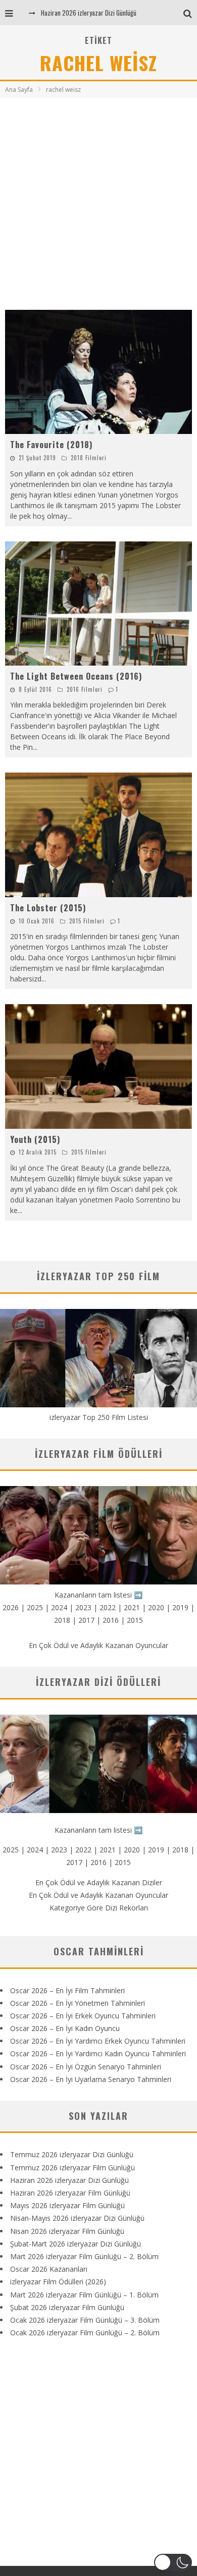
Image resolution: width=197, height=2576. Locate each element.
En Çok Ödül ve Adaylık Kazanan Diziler (99, 1882)
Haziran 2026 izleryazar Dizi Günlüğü (89, 13)
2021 (132, 1607)
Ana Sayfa (19, 90)
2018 (62, 1620)
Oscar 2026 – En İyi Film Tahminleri (67, 1990)
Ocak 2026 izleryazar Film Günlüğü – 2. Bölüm (85, 2333)
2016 (111, 1620)
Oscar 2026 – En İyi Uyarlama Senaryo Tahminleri (91, 2079)
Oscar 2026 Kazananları (49, 2269)
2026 (11, 1607)
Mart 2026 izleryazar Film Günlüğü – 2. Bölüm (84, 2256)
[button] (173, 2562)
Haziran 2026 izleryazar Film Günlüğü (70, 2193)
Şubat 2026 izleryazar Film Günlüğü (67, 2307)
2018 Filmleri (89, 458)
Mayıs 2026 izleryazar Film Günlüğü (67, 2205)
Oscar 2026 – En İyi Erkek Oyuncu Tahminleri (83, 2016)
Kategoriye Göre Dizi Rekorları (99, 1908)
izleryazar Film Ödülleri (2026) (58, 2282)
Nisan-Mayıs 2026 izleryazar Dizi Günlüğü (77, 2218)
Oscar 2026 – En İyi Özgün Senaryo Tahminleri (86, 2067)
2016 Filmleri (85, 689)
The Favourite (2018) (51, 445)
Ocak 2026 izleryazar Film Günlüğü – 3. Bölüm (85, 2320)
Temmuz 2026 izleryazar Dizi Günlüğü (72, 2154)
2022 (108, 1607)
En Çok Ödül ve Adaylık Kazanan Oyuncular (98, 1645)
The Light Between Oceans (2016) (76, 676)
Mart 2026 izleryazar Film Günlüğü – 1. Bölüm (84, 2295)
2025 (35, 1607)
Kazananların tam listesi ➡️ (98, 1830)
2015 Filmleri (87, 921)
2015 (135, 1620)
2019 (180, 1607)
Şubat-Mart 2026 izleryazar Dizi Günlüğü (76, 2244)
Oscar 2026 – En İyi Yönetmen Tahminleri (78, 2003)
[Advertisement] (98, 201)
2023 (83, 1607)
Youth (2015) (35, 1139)
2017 (86, 1620)
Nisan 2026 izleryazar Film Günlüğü (67, 2231)
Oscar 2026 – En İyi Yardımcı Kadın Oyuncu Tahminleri (98, 2053)
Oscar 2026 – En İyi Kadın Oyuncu (65, 2028)
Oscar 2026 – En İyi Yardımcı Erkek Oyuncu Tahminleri (98, 2041)
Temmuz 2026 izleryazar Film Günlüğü (72, 2168)
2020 (156, 1607)
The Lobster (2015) (48, 908)
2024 (59, 1607)
